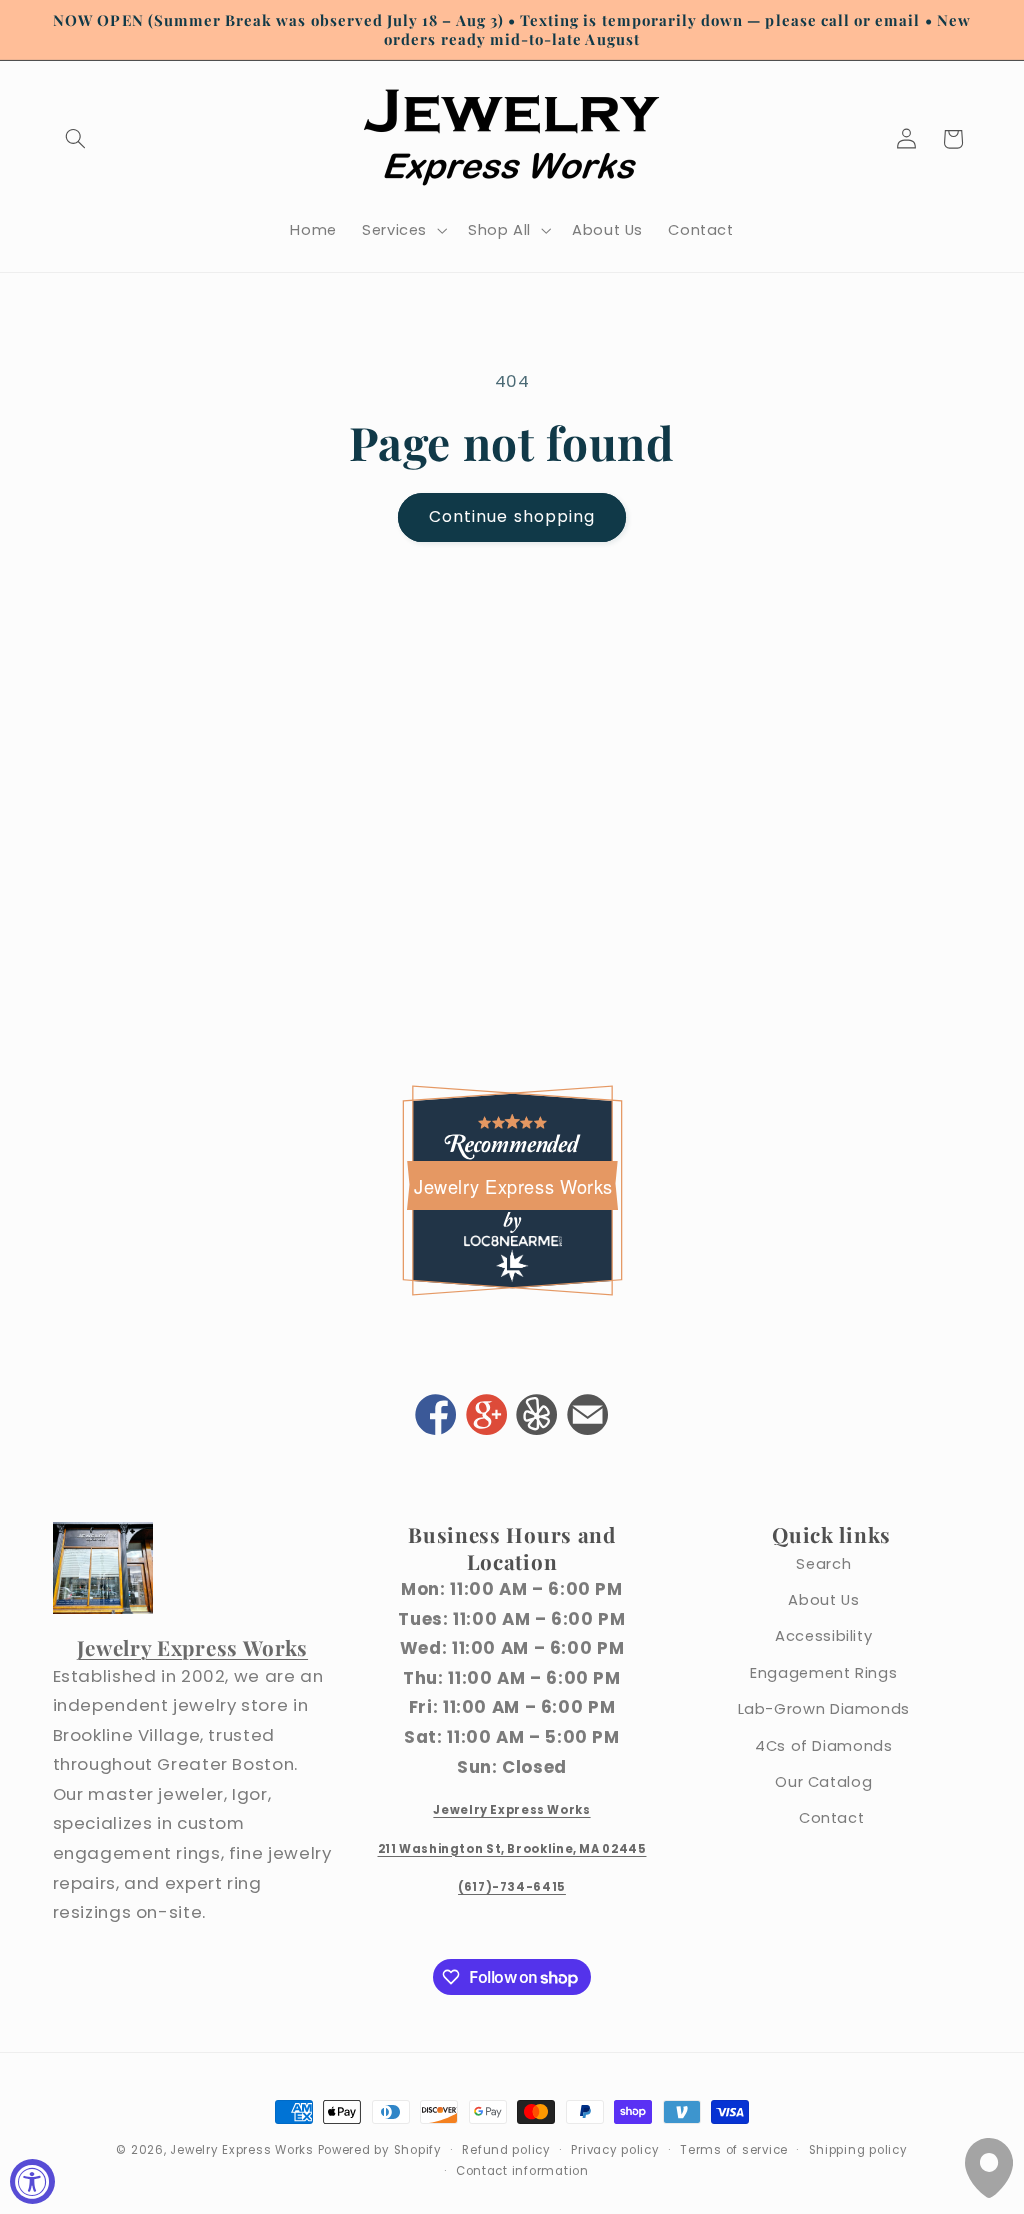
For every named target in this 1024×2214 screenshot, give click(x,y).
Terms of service (734, 2150)
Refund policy (506, 2150)
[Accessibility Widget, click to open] (32, 2181)
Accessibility (823, 1636)
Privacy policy (615, 2150)
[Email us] (588, 1417)
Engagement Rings (823, 1673)
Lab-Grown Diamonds (824, 1709)
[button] (76, 139)
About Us (823, 1600)
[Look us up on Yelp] (537, 1417)
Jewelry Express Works (513, 1186)
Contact (831, 1818)
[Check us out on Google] (486, 1417)
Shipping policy (858, 2150)
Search (823, 1564)
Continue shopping (512, 516)
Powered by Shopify (380, 2150)
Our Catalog (823, 1782)
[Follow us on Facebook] (436, 1417)
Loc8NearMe (512, 1240)
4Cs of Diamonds (823, 1746)
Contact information (522, 2171)
